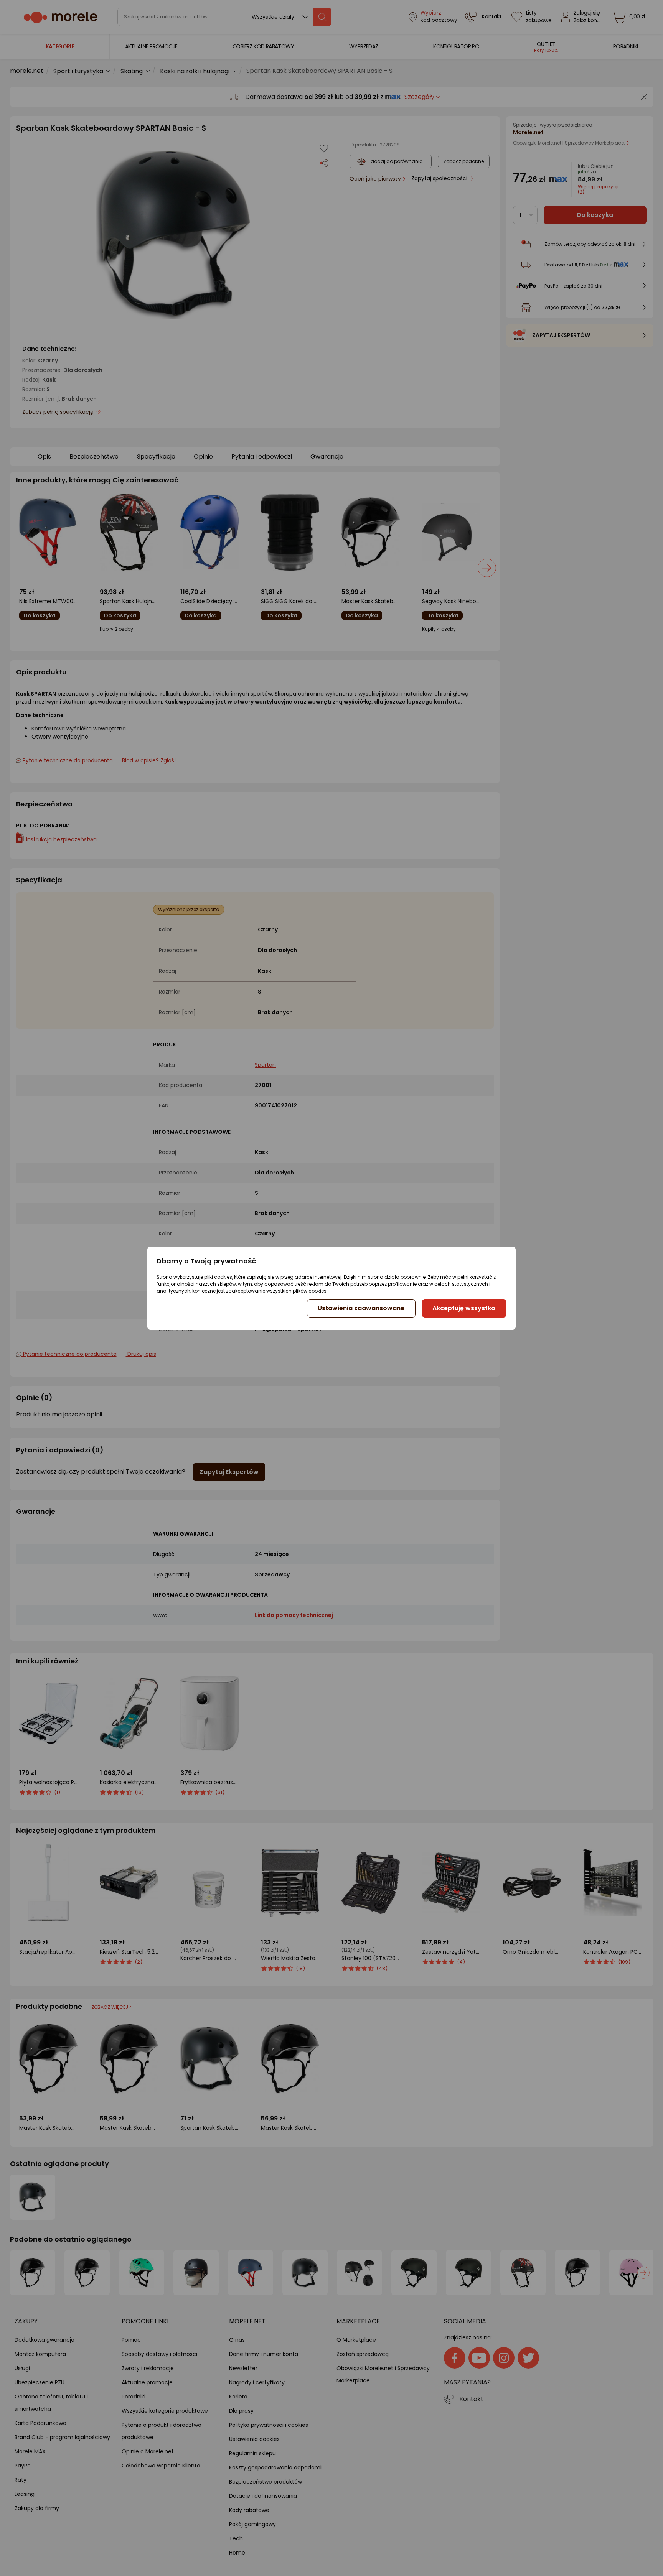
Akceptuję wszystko (464, 1308)
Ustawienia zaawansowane (361, 1308)
